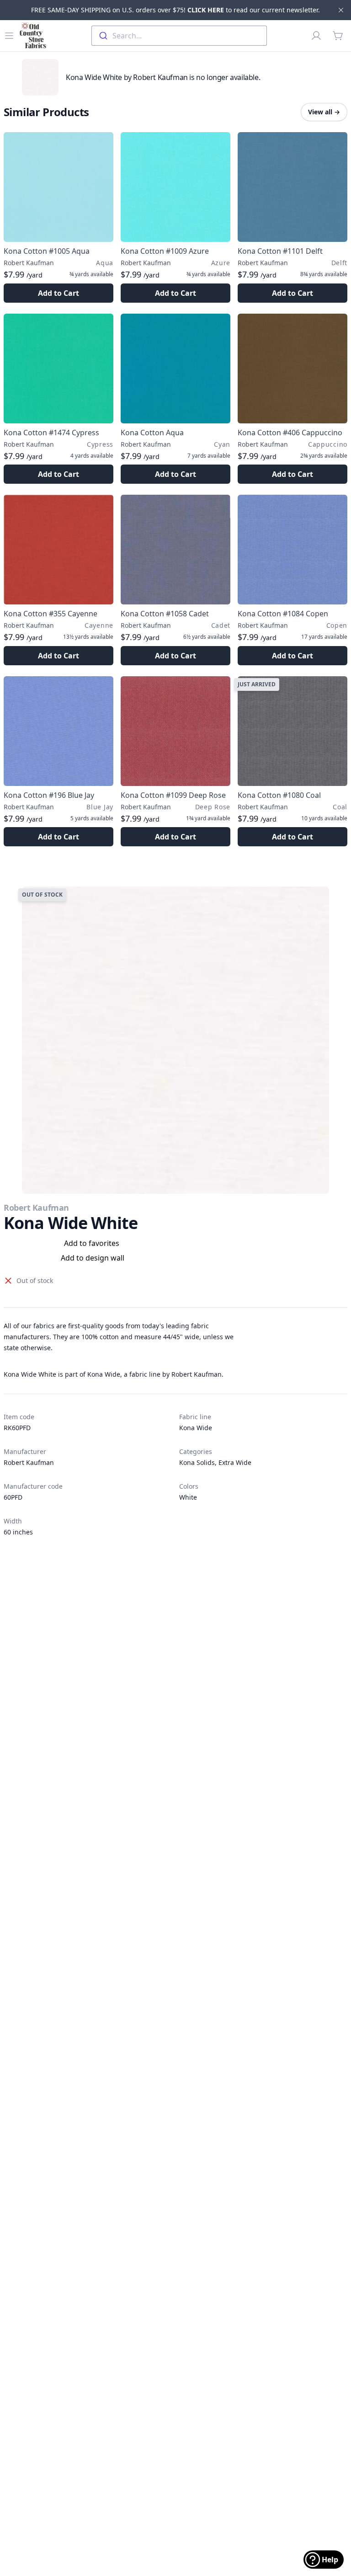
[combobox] (179, 36)
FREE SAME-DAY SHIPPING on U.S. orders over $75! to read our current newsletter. (175, 10)
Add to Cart (58, 293)
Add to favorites (92, 1243)
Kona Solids (197, 1462)
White (188, 1497)
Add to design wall (93, 1258)
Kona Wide (196, 1428)
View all (324, 112)
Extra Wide (235, 1462)
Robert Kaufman (36, 1208)
